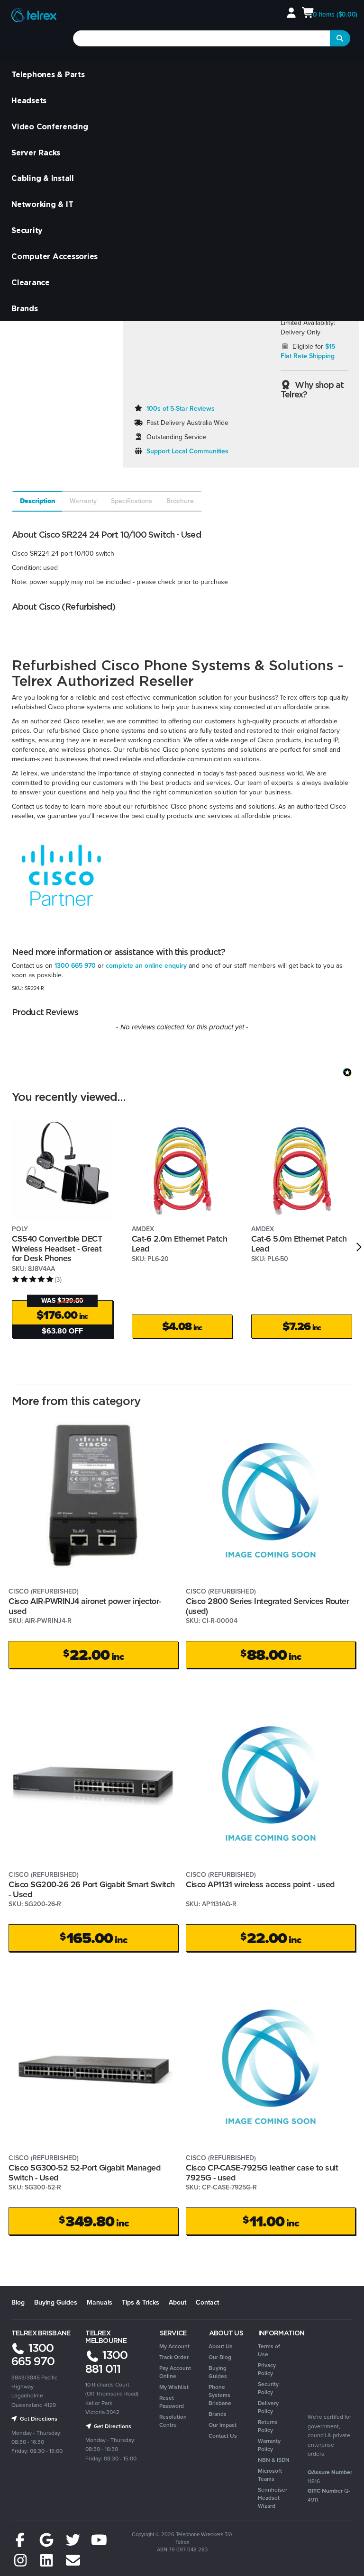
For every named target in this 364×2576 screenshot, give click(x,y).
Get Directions (38, 2419)
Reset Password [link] (172, 2402)
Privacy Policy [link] (267, 2369)
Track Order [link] (174, 2357)
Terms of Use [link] (269, 2350)
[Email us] (73, 2561)
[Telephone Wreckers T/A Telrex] (34, 16)
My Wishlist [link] (174, 2387)
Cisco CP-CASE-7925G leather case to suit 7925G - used (262, 2173)
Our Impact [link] (223, 2425)
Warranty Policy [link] (269, 2445)
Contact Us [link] (223, 2436)
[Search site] (340, 38)
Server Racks (36, 153)
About (177, 2302)
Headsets (29, 100)
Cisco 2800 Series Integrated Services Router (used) (267, 1606)
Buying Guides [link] (218, 2372)
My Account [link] (174, 2346)
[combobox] (202, 38)
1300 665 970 (75, 966)
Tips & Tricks (141, 2302)
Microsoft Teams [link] (270, 2475)
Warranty (83, 501)
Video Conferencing (50, 126)
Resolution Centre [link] (173, 2421)
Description (38, 501)
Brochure (180, 501)
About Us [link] (221, 2346)
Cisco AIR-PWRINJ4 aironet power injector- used (85, 1606)
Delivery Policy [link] (268, 2407)
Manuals (100, 2302)
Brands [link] (218, 2414)
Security (27, 230)
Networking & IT (42, 204)
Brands (25, 308)
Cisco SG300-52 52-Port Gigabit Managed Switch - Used (84, 2173)
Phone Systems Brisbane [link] (220, 2395)
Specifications (132, 501)
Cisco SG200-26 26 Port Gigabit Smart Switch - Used (92, 1889)
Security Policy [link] (268, 2388)
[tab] (37, 501)
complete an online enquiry (146, 966)
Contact (207, 2302)
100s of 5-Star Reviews (181, 409)
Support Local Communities (187, 451)
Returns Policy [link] (268, 2426)
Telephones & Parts (48, 74)
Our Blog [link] (220, 2357)
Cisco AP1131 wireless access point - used (260, 1884)
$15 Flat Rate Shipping (308, 351)
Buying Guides (56, 2302)
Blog (18, 2302)
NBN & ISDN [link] (274, 2460)
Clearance (31, 282)
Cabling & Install (43, 178)
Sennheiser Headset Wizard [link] (273, 2498)
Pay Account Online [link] (175, 2372)
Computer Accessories (55, 256)
